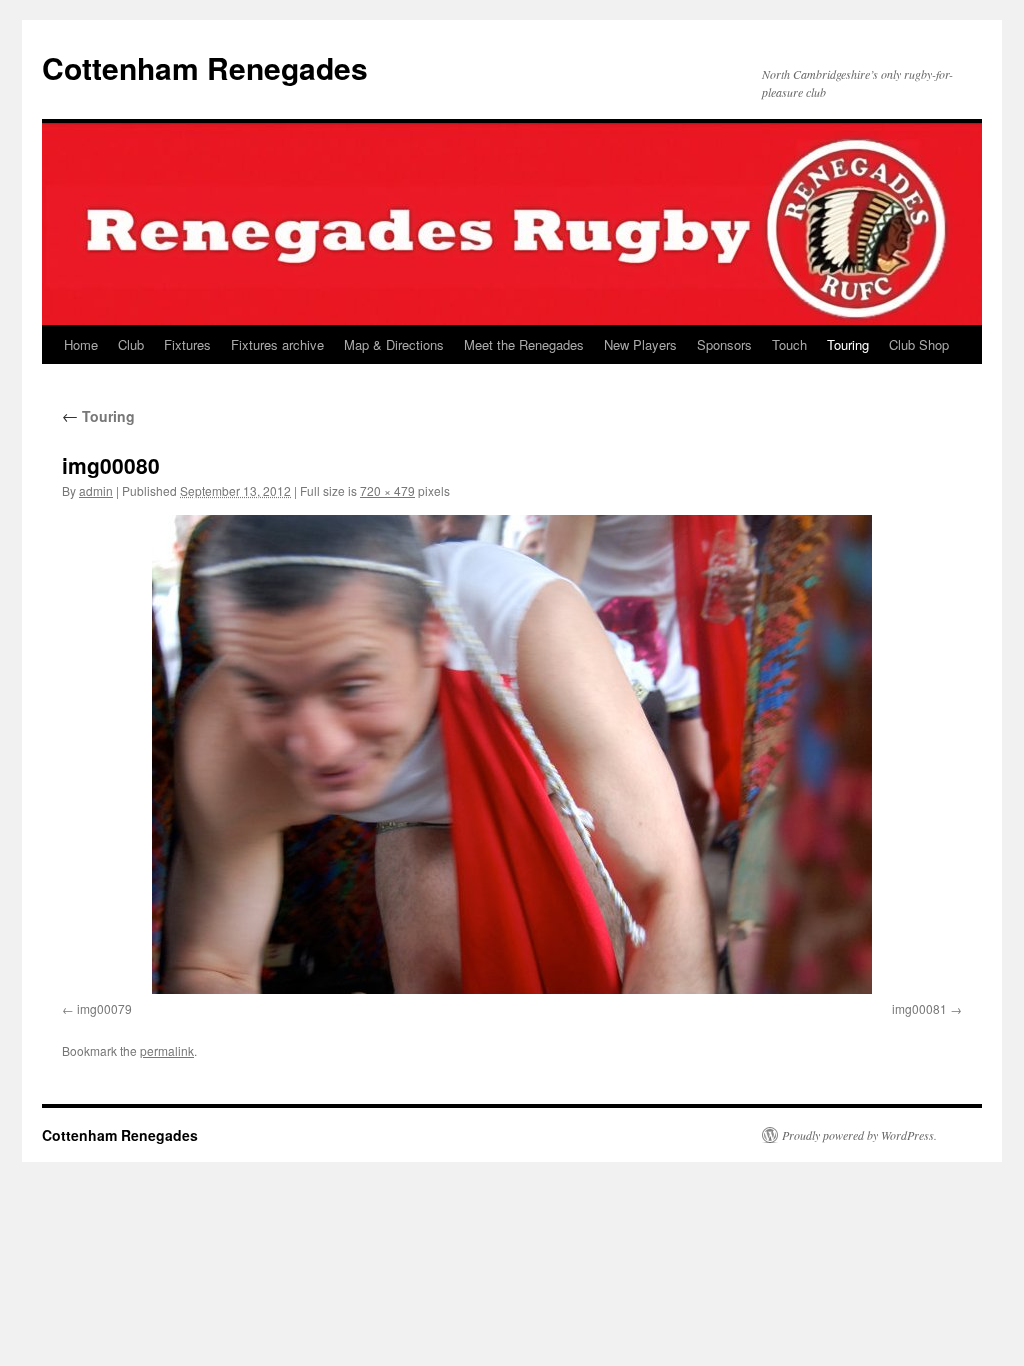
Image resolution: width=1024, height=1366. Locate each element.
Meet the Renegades (524, 344)
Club (131, 344)
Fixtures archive (277, 344)
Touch (789, 344)
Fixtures (187, 344)
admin (96, 490)
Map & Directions (394, 344)
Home (81, 344)
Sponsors (724, 344)
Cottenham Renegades (205, 67)
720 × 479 (387, 490)
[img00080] (512, 754)
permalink (167, 1050)
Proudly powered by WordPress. (859, 1135)
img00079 (104, 1008)
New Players (640, 344)
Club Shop (919, 344)
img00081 (919, 1008)
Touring (848, 344)
